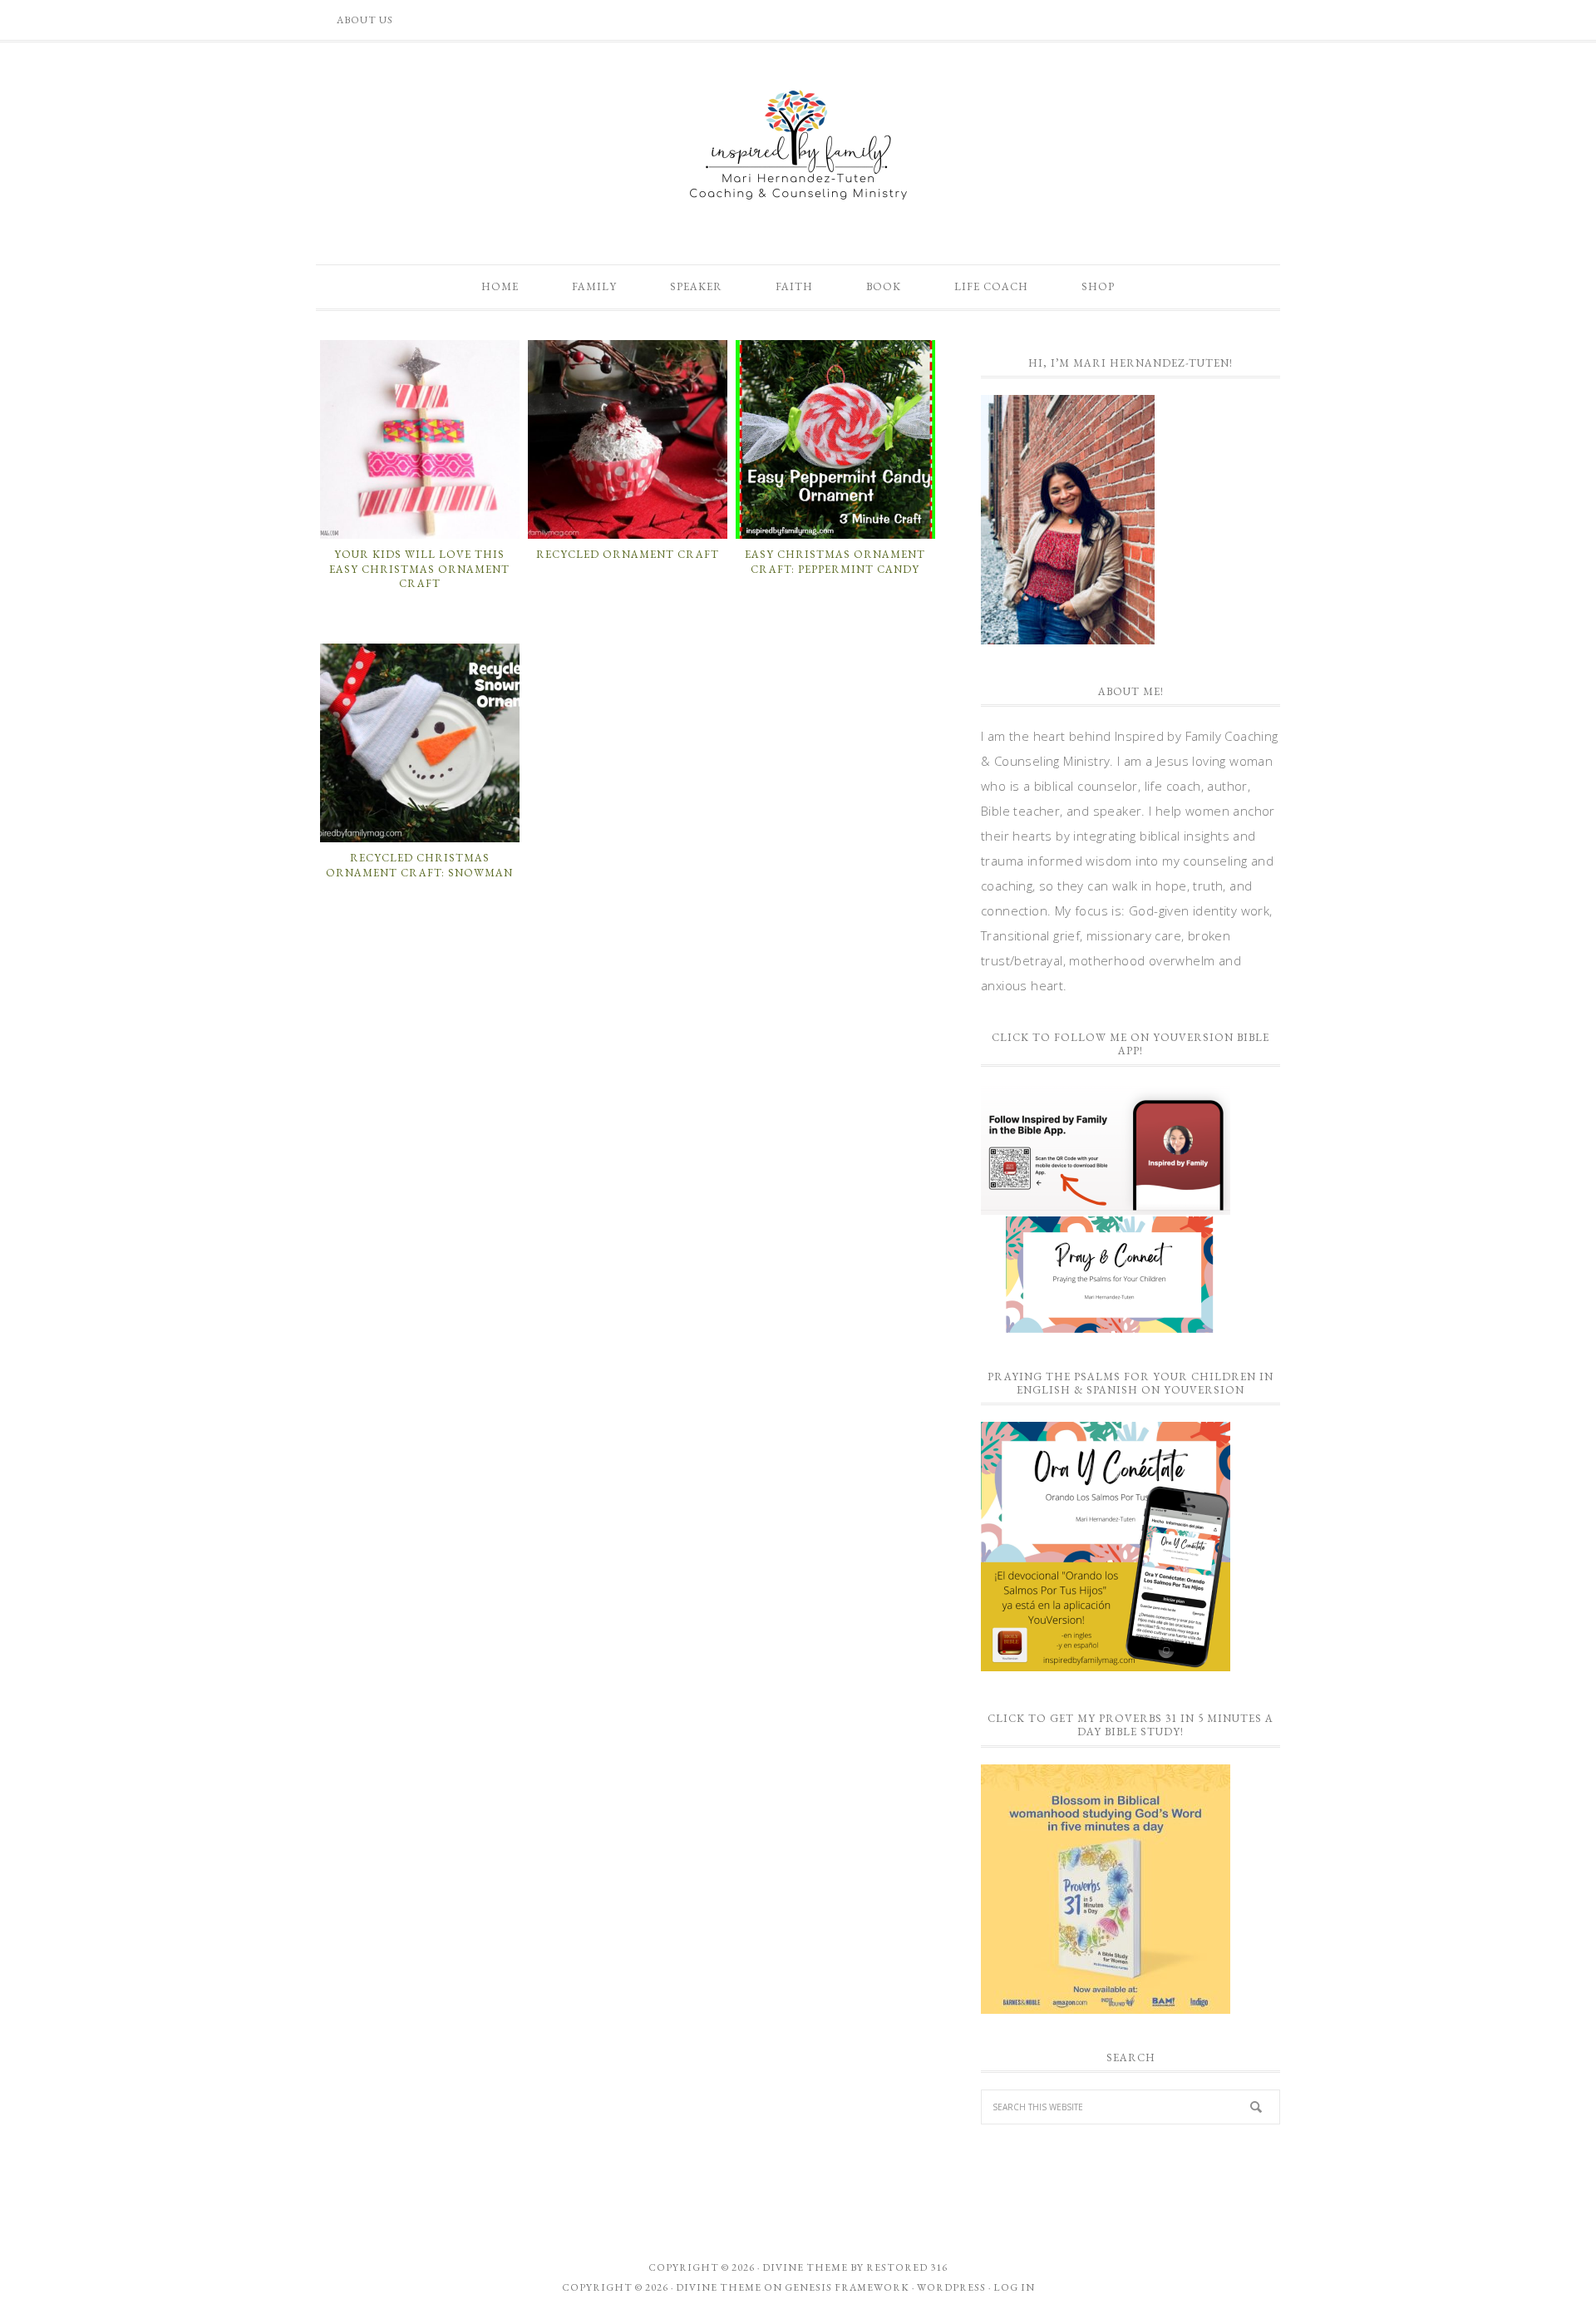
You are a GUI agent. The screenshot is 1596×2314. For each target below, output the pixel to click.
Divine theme (805, 2267)
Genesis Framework (847, 2287)
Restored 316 (907, 2267)
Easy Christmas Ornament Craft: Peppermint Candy (835, 562)
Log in (1014, 2287)
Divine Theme (719, 2287)
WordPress (951, 2287)
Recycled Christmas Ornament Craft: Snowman (419, 865)
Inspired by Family (798, 145)
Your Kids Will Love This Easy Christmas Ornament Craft (419, 569)
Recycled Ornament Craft (628, 554)
